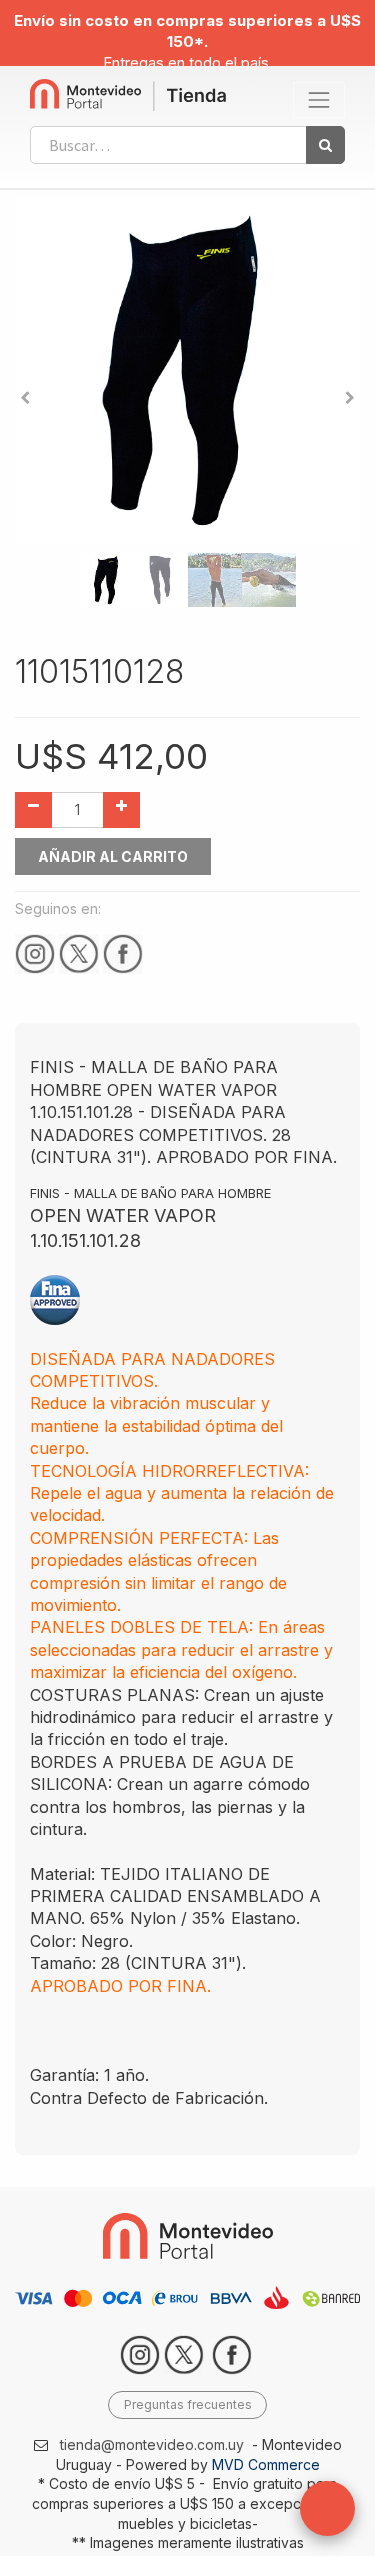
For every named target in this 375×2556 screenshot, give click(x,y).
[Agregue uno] (121, 810)
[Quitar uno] (33, 810)
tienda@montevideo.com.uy (152, 2444)
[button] (25, 398)
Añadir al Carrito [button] (113, 856)
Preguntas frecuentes (188, 2404)
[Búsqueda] (325, 145)
